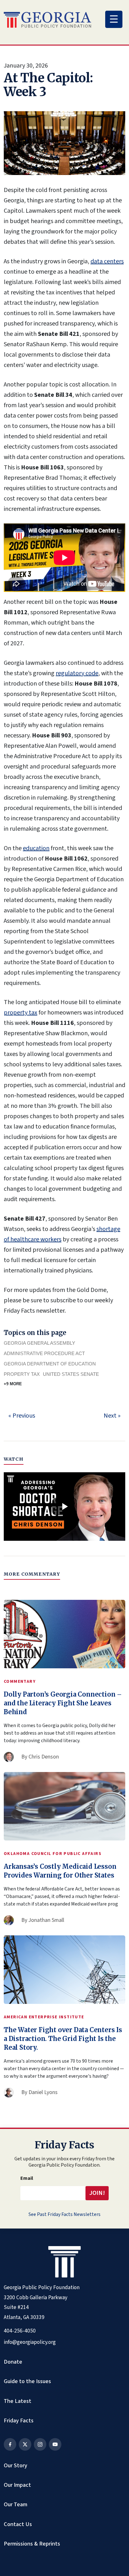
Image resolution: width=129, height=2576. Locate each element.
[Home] (47, 20)
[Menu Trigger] (114, 19)
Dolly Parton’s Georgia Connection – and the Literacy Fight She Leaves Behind (63, 1703)
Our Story (15, 2465)
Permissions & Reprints (32, 2544)
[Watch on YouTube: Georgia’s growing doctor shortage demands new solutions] (64, 1507)
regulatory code (77, 673)
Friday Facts (19, 2420)
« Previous (22, 1416)
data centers (107, 261)
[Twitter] (25, 2444)
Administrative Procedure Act (44, 1353)
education (36, 848)
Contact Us (18, 2524)
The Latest (18, 2401)
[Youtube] (55, 2444)
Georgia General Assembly (39, 1343)
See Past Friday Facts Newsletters (64, 2214)
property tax (21, 1013)
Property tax (22, 1374)
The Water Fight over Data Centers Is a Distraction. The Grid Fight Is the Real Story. (63, 2039)
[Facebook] (10, 2444)
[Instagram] (40, 2444)
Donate (13, 2362)
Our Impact (17, 2485)
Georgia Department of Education (50, 1364)
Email (27, 2178)
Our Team (15, 2504)
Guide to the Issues (27, 2381)
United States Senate (71, 1374)
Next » (112, 1416)
